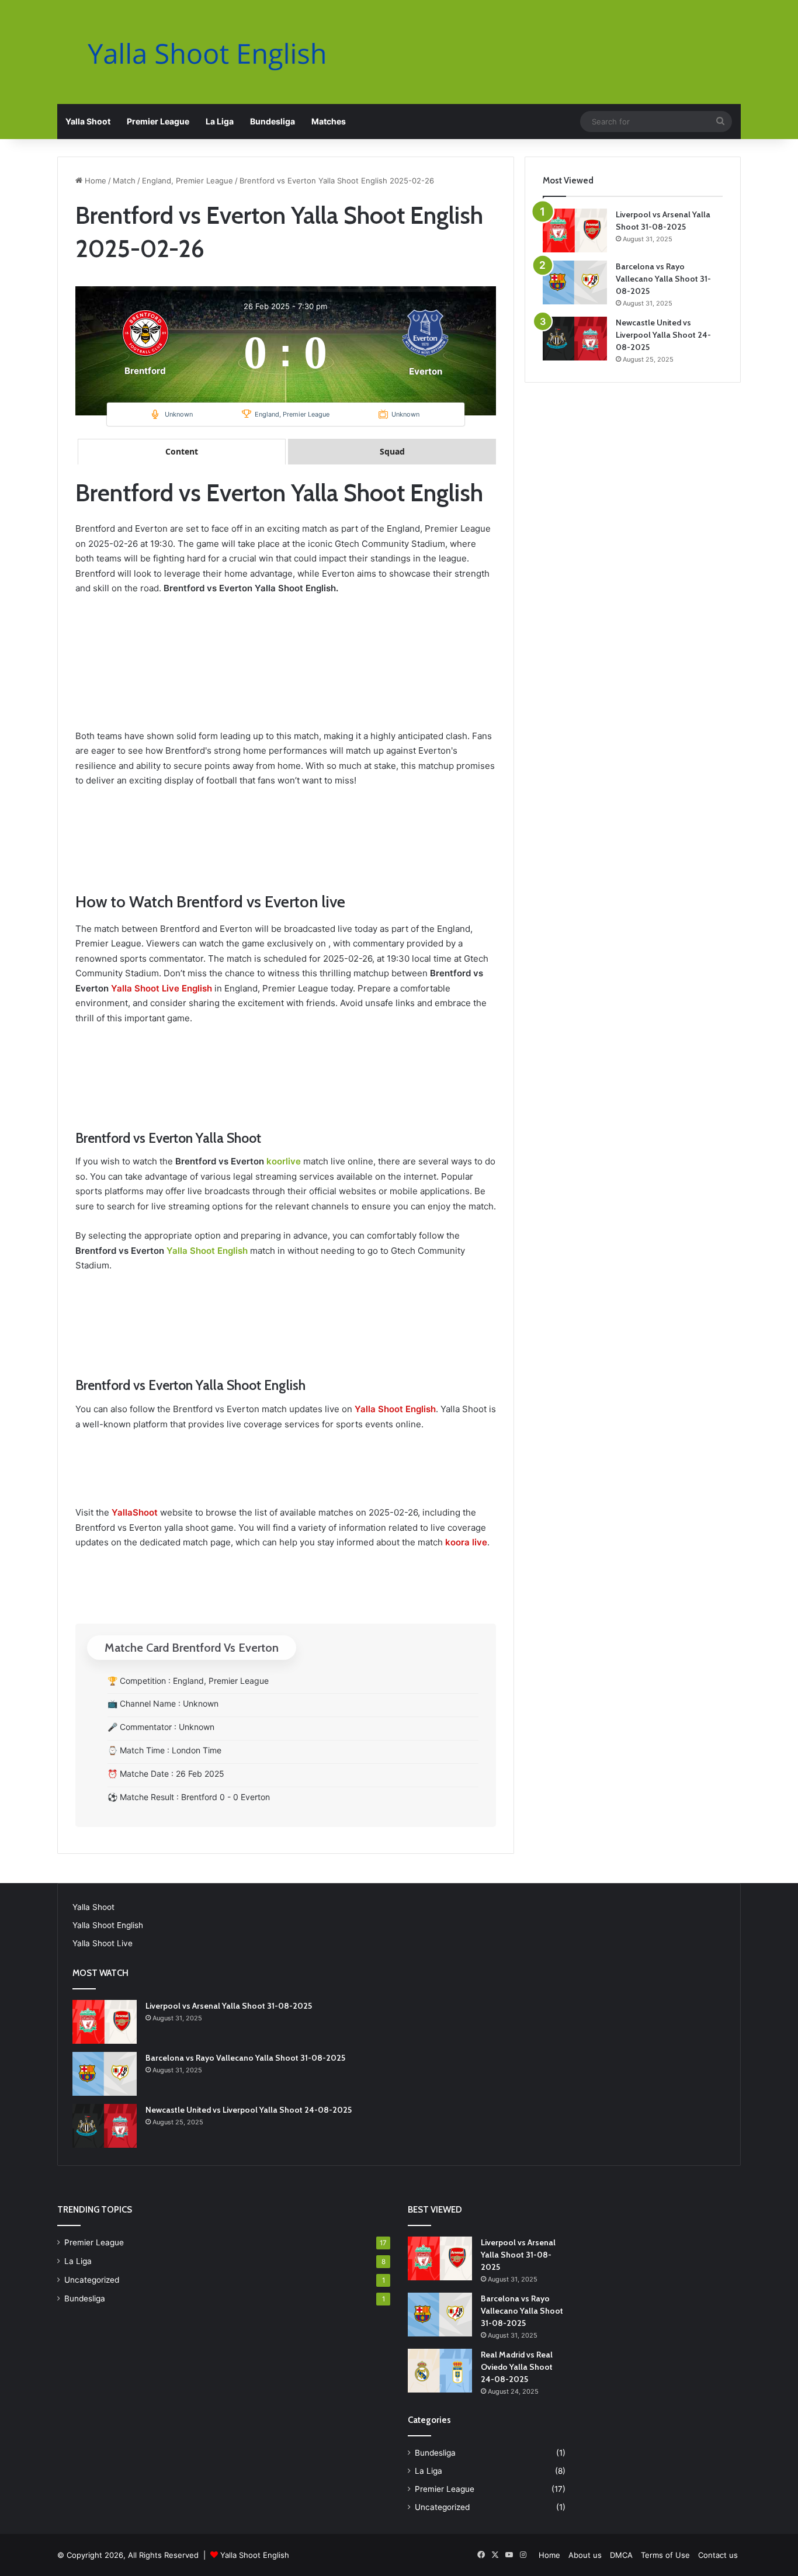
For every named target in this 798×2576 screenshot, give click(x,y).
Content (182, 451)
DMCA (621, 2555)
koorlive (284, 1161)
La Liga (220, 121)
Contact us (718, 2555)
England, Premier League (188, 181)
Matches (329, 121)
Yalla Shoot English (207, 1251)
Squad (392, 451)
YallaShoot (135, 1512)
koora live (466, 1542)
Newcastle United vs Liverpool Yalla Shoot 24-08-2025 (663, 335)
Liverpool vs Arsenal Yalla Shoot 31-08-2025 (229, 2006)
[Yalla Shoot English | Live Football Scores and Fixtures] (218, 53)
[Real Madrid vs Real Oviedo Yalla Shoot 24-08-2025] (440, 2371)
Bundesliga (273, 121)
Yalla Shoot (88, 121)
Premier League (158, 121)
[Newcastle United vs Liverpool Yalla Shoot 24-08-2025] (575, 339)
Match (124, 181)
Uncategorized (92, 2280)
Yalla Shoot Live (103, 1943)
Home (94, 181)
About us (585, 2555)
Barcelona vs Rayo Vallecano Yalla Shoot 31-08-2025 (663, 279)
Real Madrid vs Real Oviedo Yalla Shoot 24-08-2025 (517, 2367)
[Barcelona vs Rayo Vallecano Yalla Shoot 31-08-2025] (575, 282)
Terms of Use (665, 2555)
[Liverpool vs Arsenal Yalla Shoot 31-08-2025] (575, 230)
